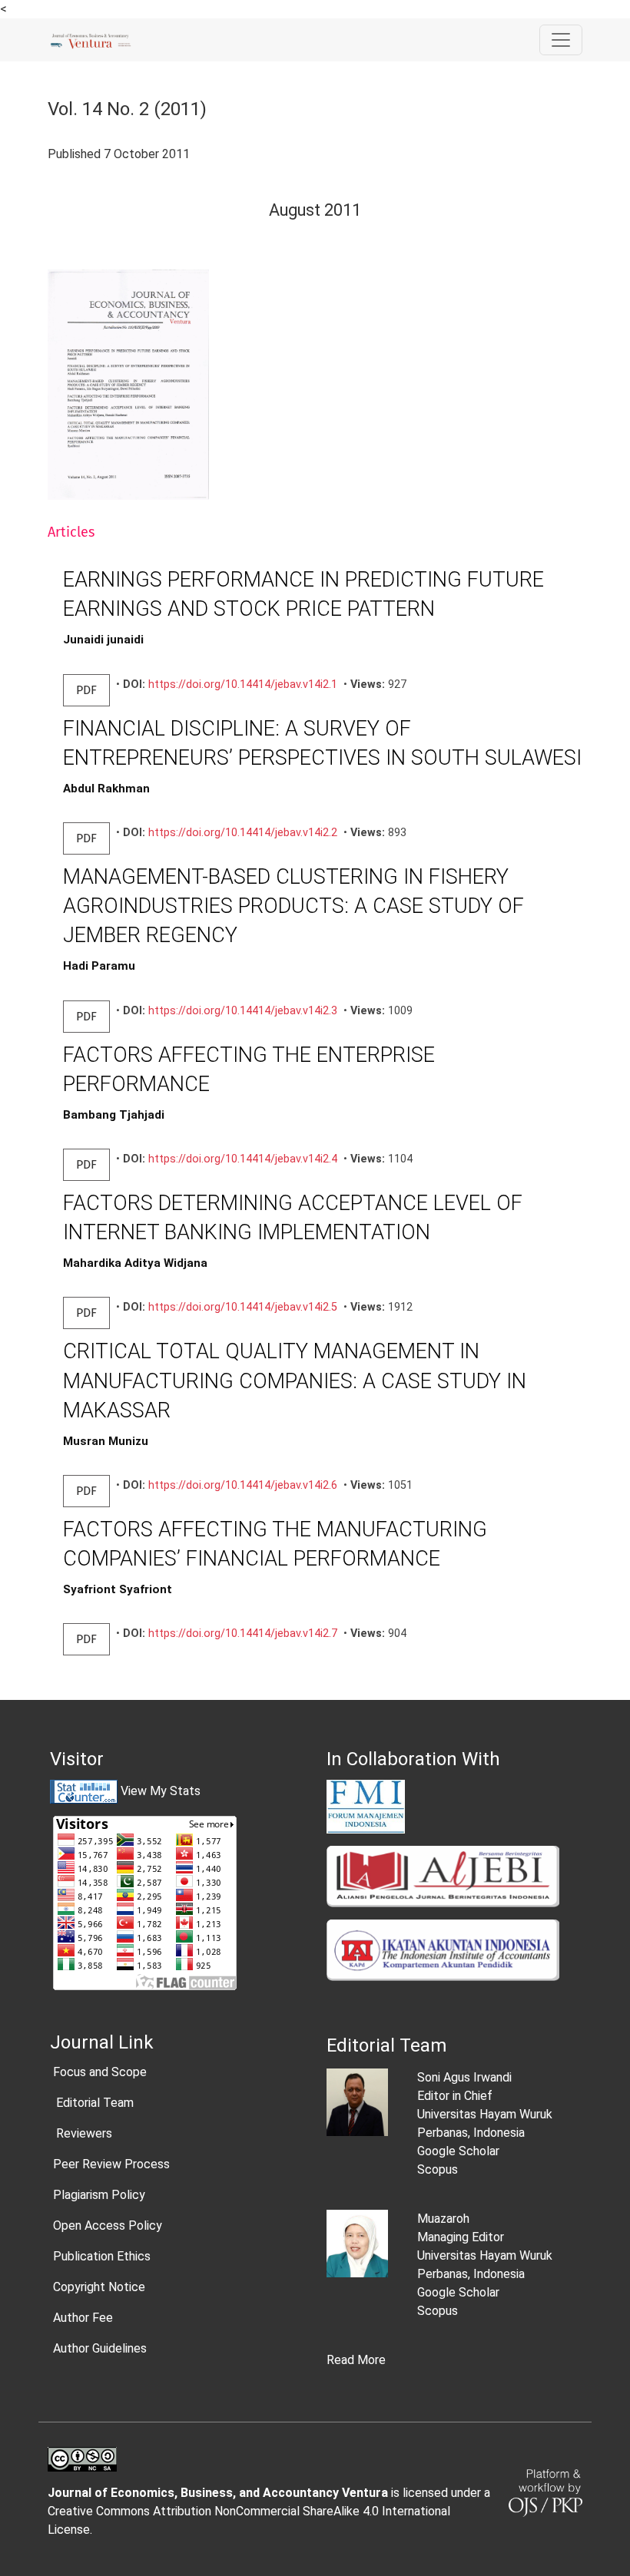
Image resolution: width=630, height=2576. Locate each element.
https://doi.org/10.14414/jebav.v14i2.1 (243, 685)
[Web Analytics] (84, 1791)
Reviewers (83, 2133)
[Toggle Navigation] (561, 40)
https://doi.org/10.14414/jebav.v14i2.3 (243, 1011)
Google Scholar (458, 2151)
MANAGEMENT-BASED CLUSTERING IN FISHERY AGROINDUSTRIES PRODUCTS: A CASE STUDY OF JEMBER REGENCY (293, 906)
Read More (356, 2360)
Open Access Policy (108, 2225)
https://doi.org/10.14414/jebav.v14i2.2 (243, 833)
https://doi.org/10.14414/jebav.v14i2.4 (243, 1159)
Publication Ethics (102, 2256)
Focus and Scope (100, 2072)
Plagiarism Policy (99, 2195)
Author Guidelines (100, 2348)
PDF (86, 690)
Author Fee (83, 2318)
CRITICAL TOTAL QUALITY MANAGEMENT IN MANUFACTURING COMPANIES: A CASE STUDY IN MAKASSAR (295, 1381)
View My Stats (161, 1791)
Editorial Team (93, 2103)
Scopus (438, 2169)
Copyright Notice (99, 2287)
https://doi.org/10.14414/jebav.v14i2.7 (243, 1634)
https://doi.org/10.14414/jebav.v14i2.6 (243, 1485)
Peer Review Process (111, 2164)
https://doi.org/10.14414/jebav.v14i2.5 (243, 1307)
